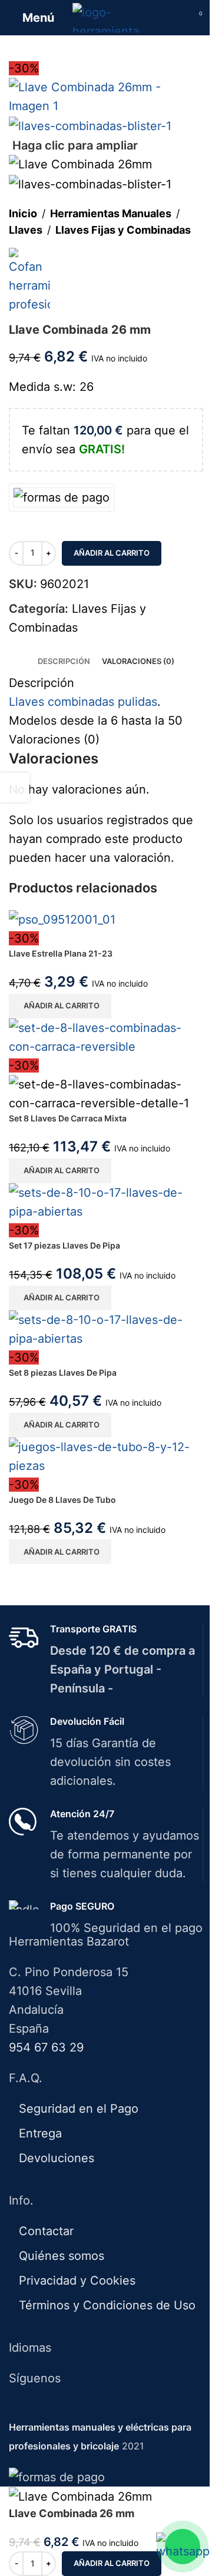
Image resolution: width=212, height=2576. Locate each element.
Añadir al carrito (112, 553)
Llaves (26, 230)
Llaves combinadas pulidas (83, 702)
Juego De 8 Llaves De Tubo (62, 1500)
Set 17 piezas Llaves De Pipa (64, 1245)
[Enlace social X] (99, 2408)
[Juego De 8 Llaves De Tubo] (106, 1455)
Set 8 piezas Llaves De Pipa (63, 1372)
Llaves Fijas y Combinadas (123, 230)
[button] (60, 1006)
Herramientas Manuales (111, 213)
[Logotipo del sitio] (106, 16)
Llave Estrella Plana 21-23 (61, 953)
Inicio (23, 213)
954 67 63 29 (46, 2047)
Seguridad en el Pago (79, 2109)
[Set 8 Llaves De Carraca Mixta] (106, 1036)
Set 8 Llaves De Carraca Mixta (68, 1118)
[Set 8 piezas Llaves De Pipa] (106, 1328)
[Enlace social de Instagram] (113, 2408)
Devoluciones (57, 2158)
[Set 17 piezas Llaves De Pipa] (106, 1201)
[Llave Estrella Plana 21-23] (62, 918)
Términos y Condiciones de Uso (107, 2305)
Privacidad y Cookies (77, 2280)
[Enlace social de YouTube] (128, 2408)
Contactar (46, 2231)
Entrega (40, 2133)
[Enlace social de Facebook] (83, 2408)
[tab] (64, 661)
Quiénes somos (62, 2256)
